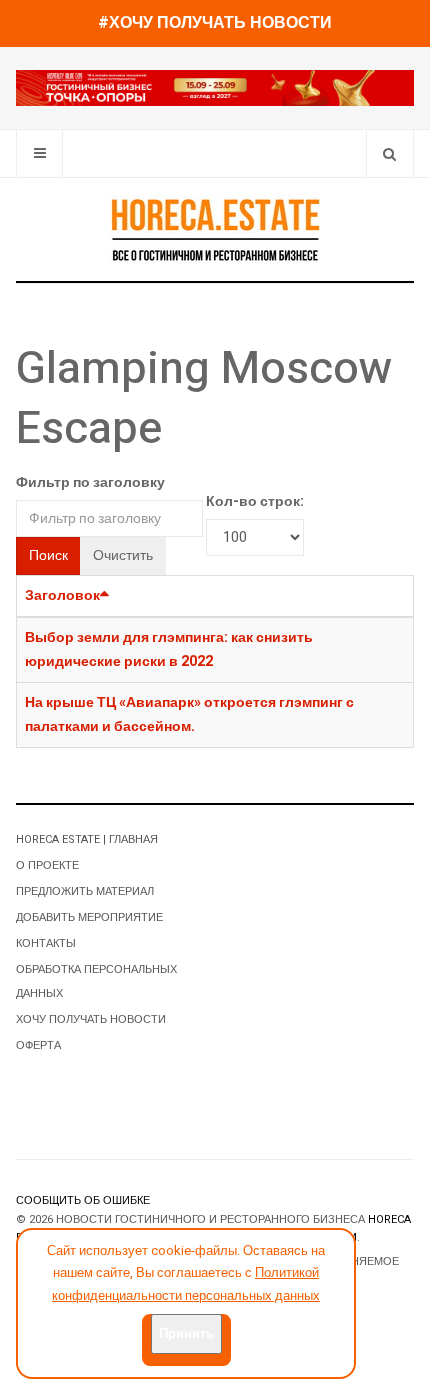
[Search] (389, 153)
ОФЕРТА (38, 1045)
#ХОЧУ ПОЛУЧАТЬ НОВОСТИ (215, 23)
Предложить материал (85, 891)
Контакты (46, 943)
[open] (39, 153)
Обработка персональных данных (96, 981)
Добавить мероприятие (89, 917)
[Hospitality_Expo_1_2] (215, 87)
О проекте (47, 865)
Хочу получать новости (91, 1019)
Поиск (48, 555)
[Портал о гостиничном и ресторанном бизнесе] (215, 229)
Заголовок (62, 595)
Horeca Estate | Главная (87, 839)
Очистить (123, 555)
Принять (186, 1333)
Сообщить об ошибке (83, 1200)
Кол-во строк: (255, 501)
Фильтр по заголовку (90, 482)
